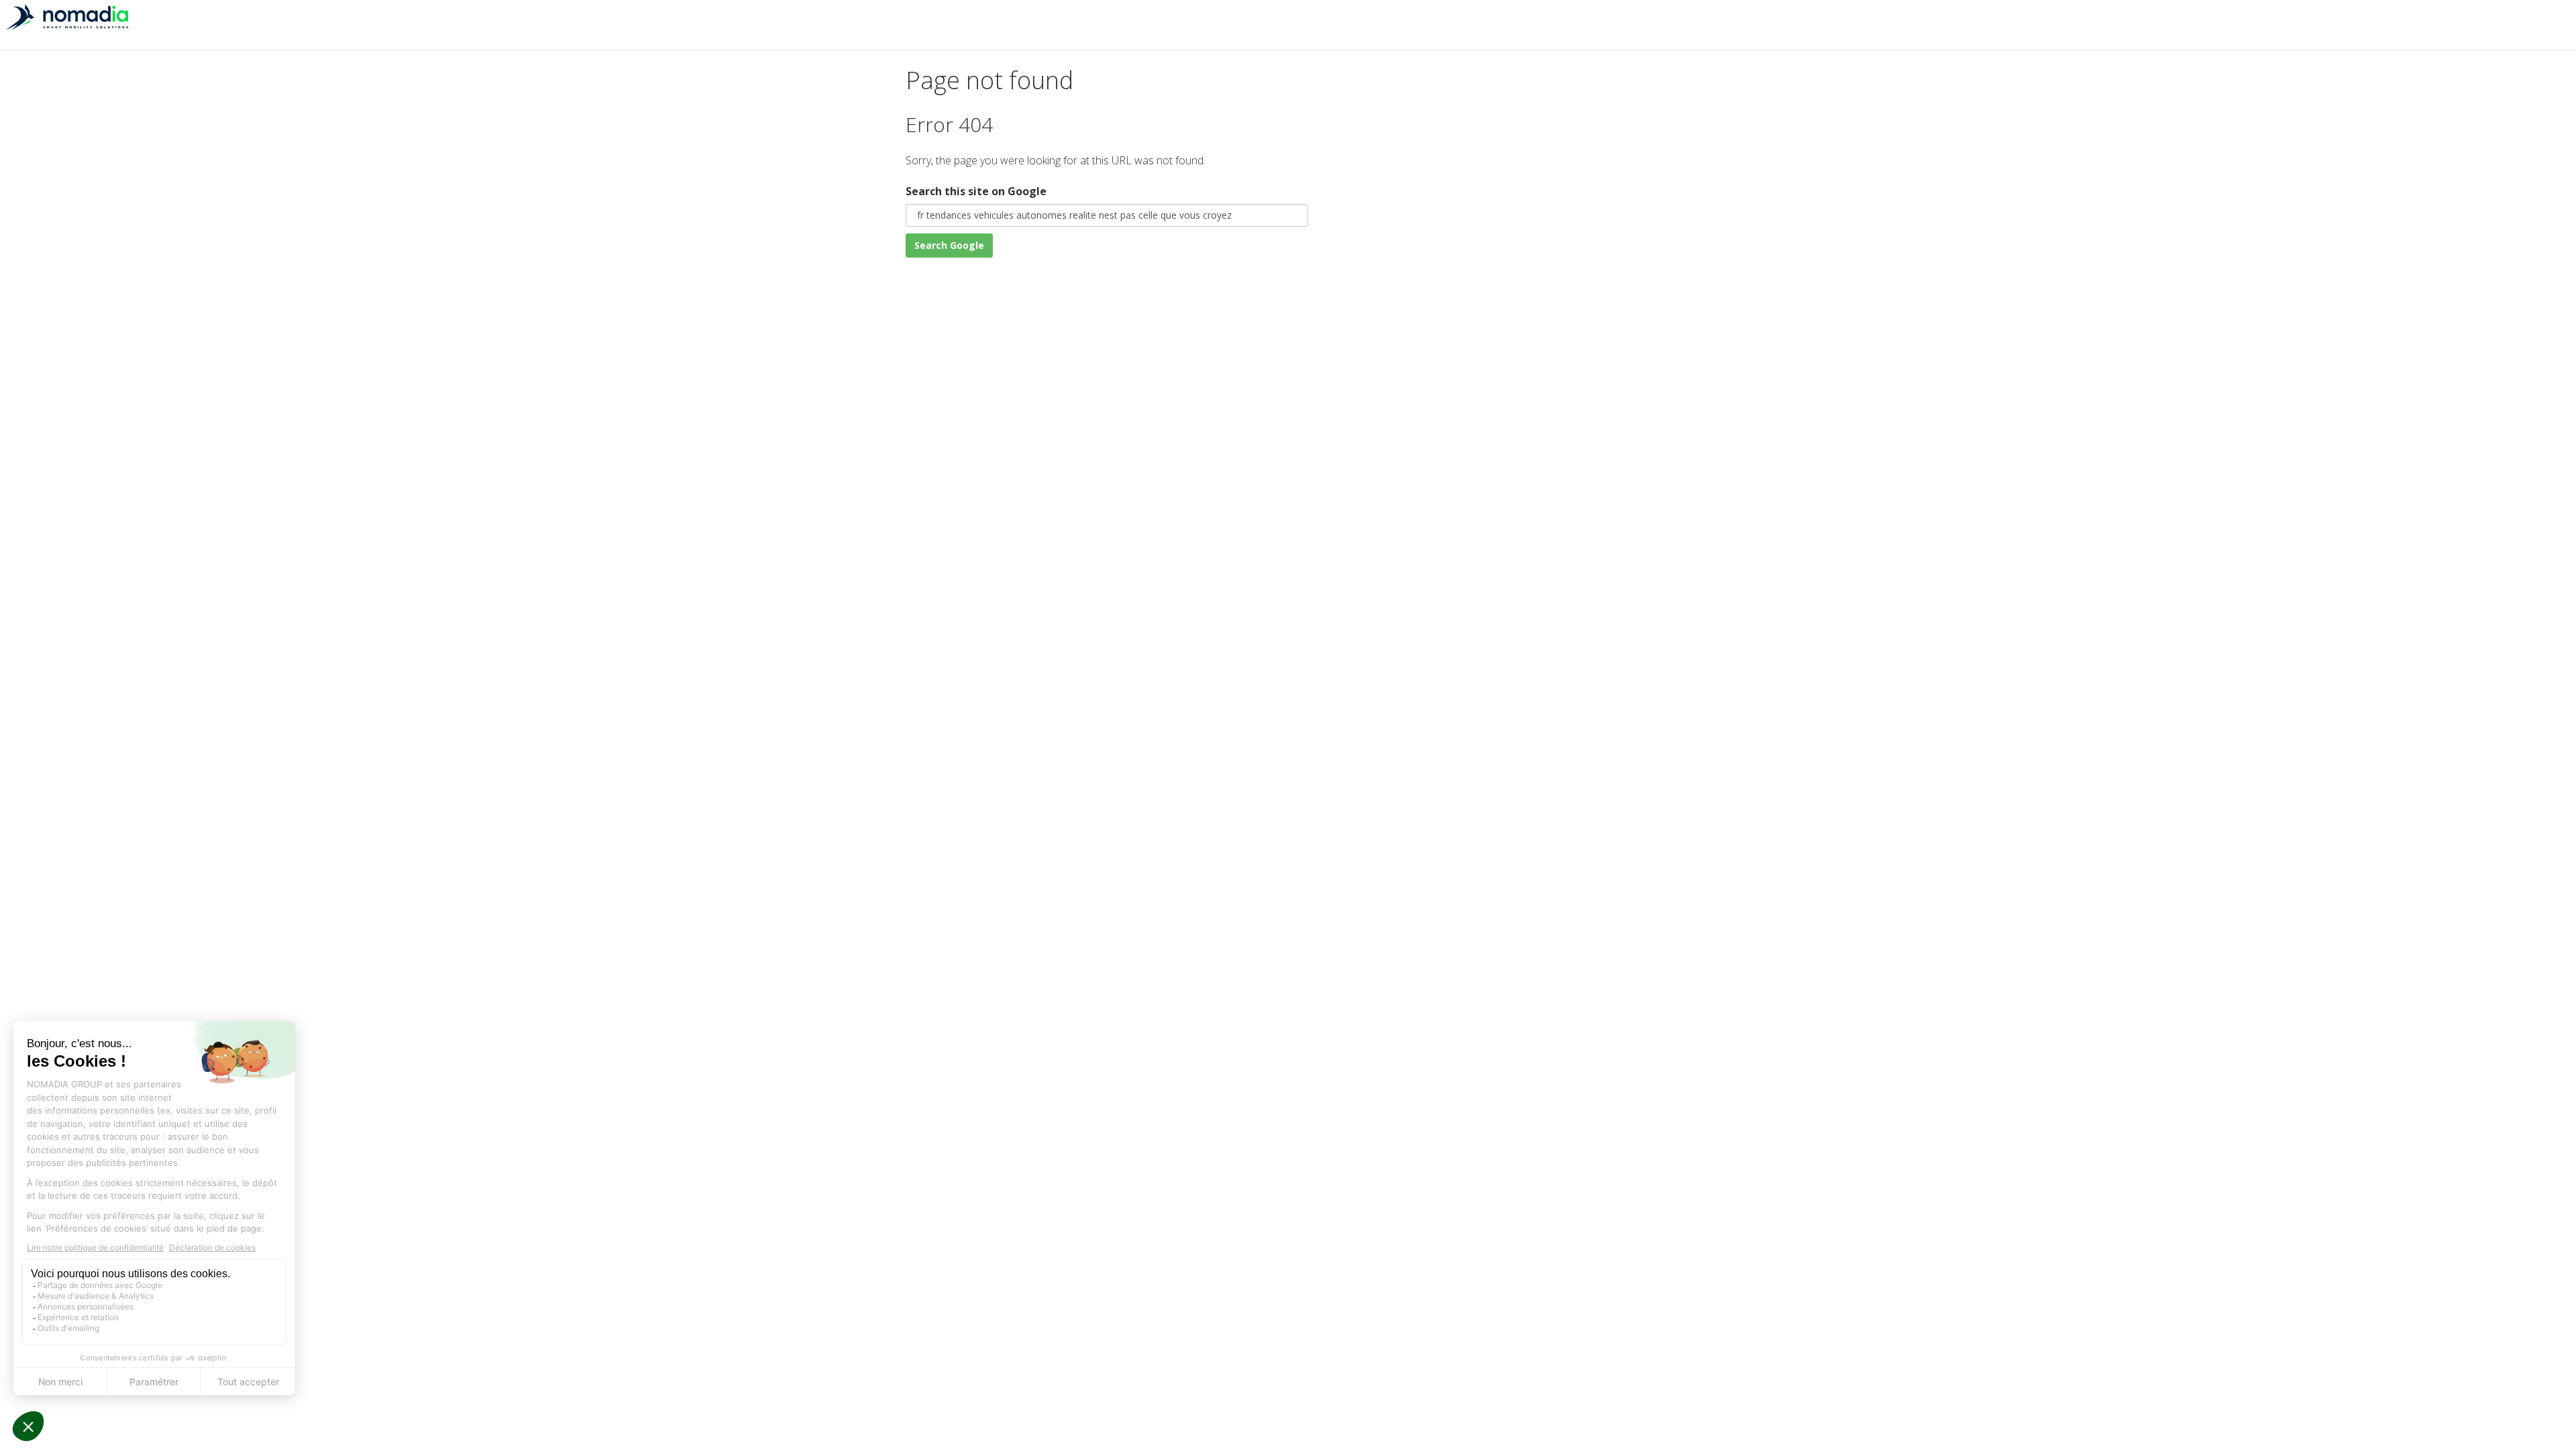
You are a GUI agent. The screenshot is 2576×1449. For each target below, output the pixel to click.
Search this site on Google (976, 191)
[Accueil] (67, 25)
